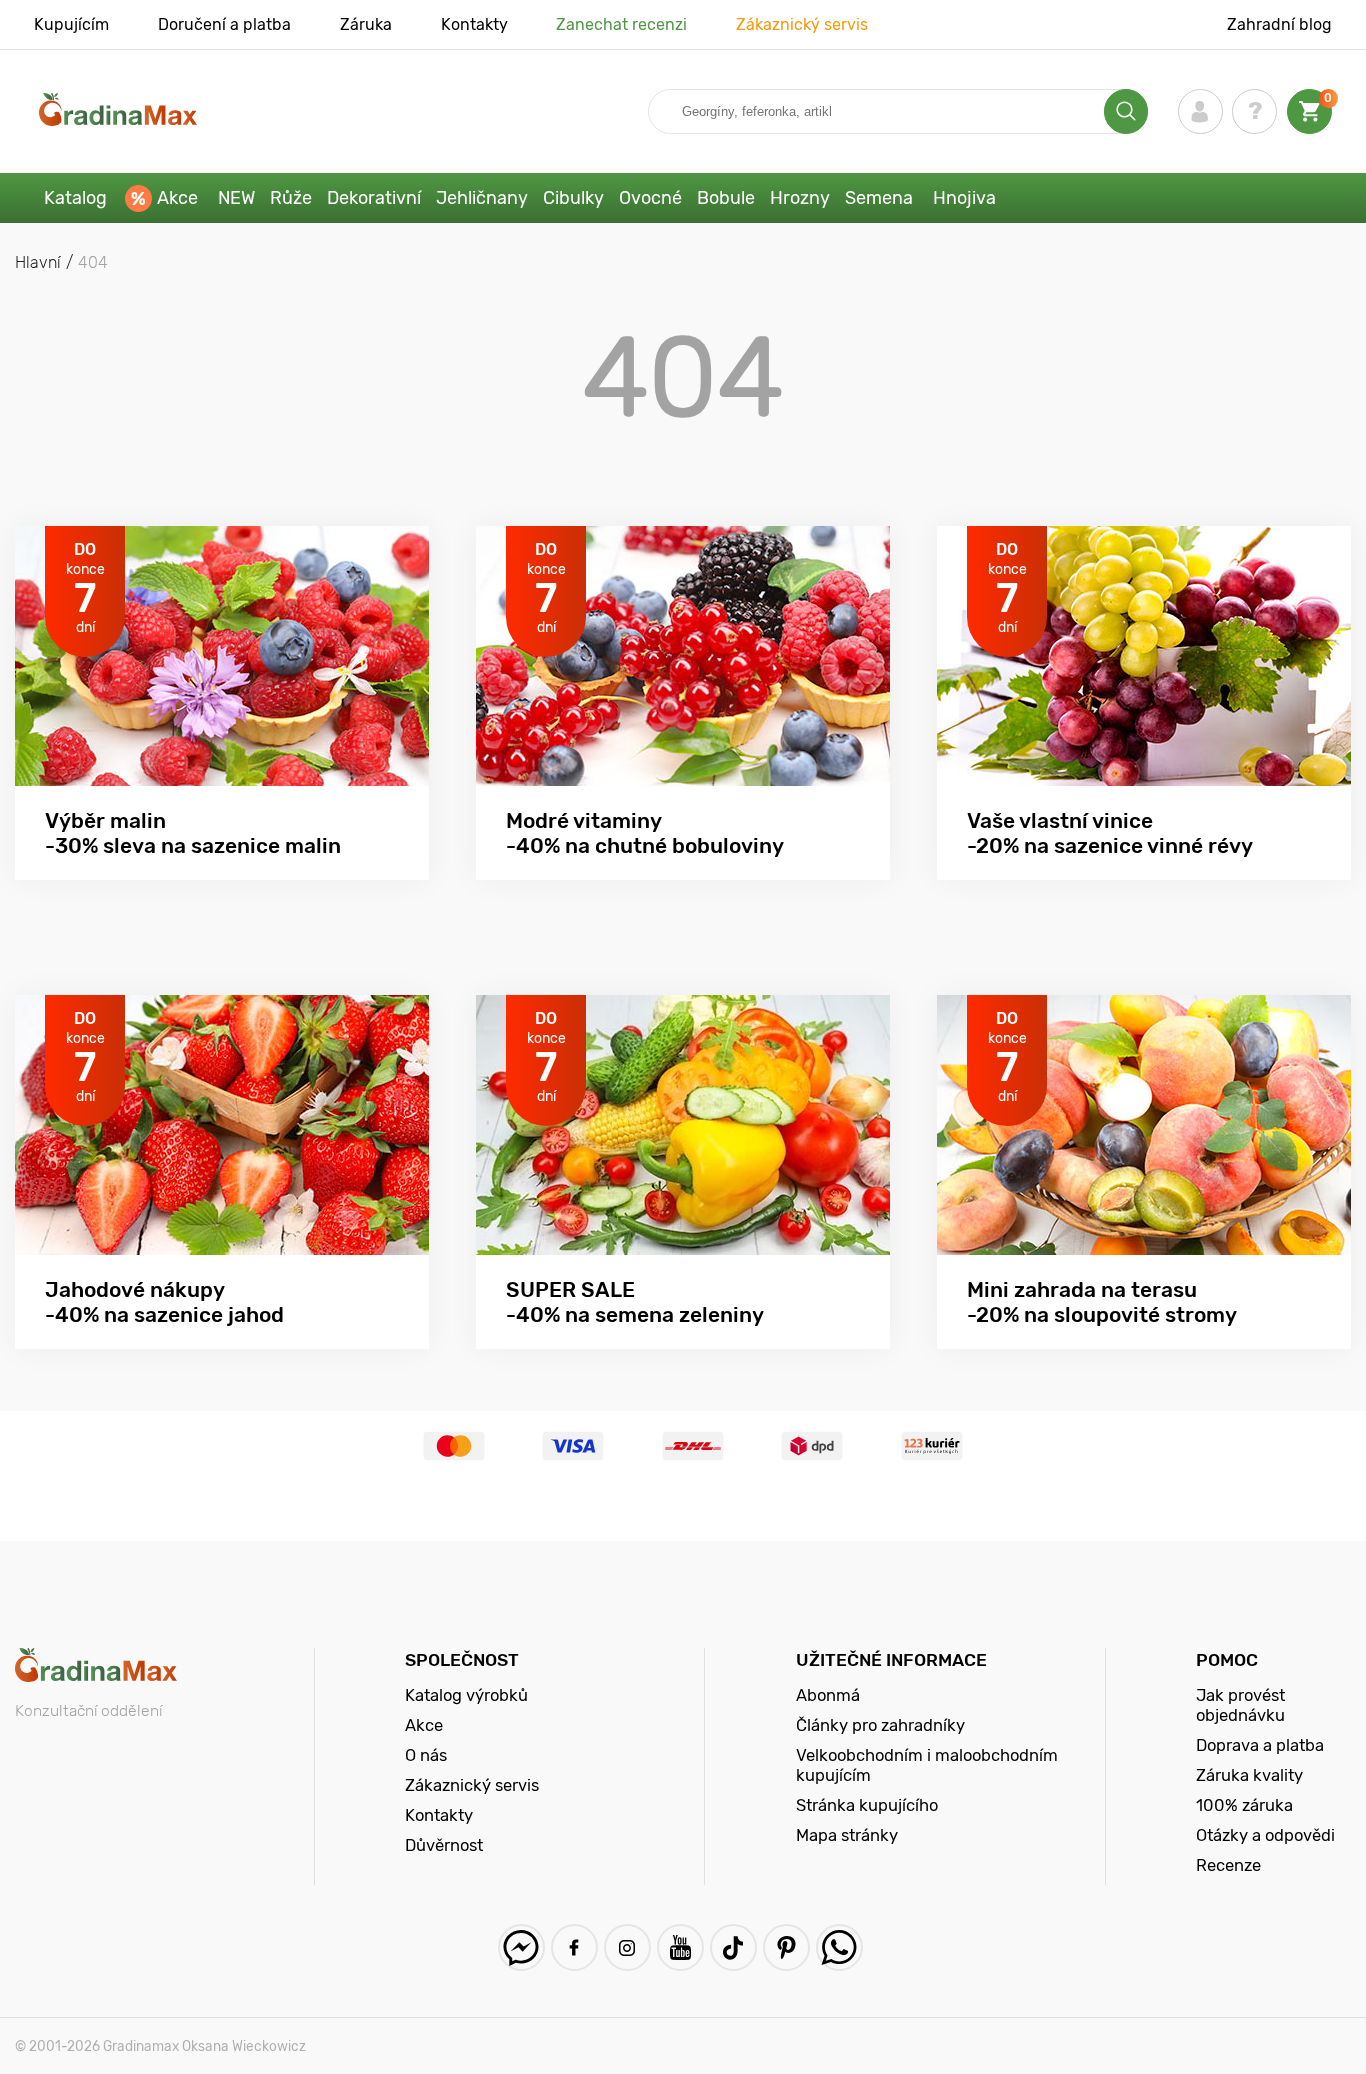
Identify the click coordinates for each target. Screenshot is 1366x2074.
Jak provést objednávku (1240, 1705)
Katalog (75, 198)
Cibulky (573, 198)
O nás (426, 1755)
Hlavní (38, 262)
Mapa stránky (847, 1835)
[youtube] (680, 1947)
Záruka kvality (1249, 1775)
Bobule (726, 198)
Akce (177, 198)
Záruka (366, 24)
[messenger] (521, 1947)
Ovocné (650, 198)
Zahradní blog (1279, 24)
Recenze (1228, 1865)
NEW (236, 198)
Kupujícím (71, 24)
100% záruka (1244, 1805)
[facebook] (574, 1947)
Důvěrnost (444, 1845)
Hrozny (800, 198)
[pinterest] (786, 1947)
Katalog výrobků (466, 1695)
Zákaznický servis (802, 24)
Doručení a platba (224, 24)
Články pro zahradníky (880, 1725)
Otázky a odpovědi (1265, 1835)
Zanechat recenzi (621, 24)
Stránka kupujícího (867, 1805)
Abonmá (828, 1695)
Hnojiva (964, 198)
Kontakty (474, 24)
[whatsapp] (839, 1947)
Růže (291, 198)
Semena (879, 198)
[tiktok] (733, 1947)
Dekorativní (374, 198)
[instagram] (627, 1947)
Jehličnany (482, 198)
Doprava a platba (1260, 1745)
